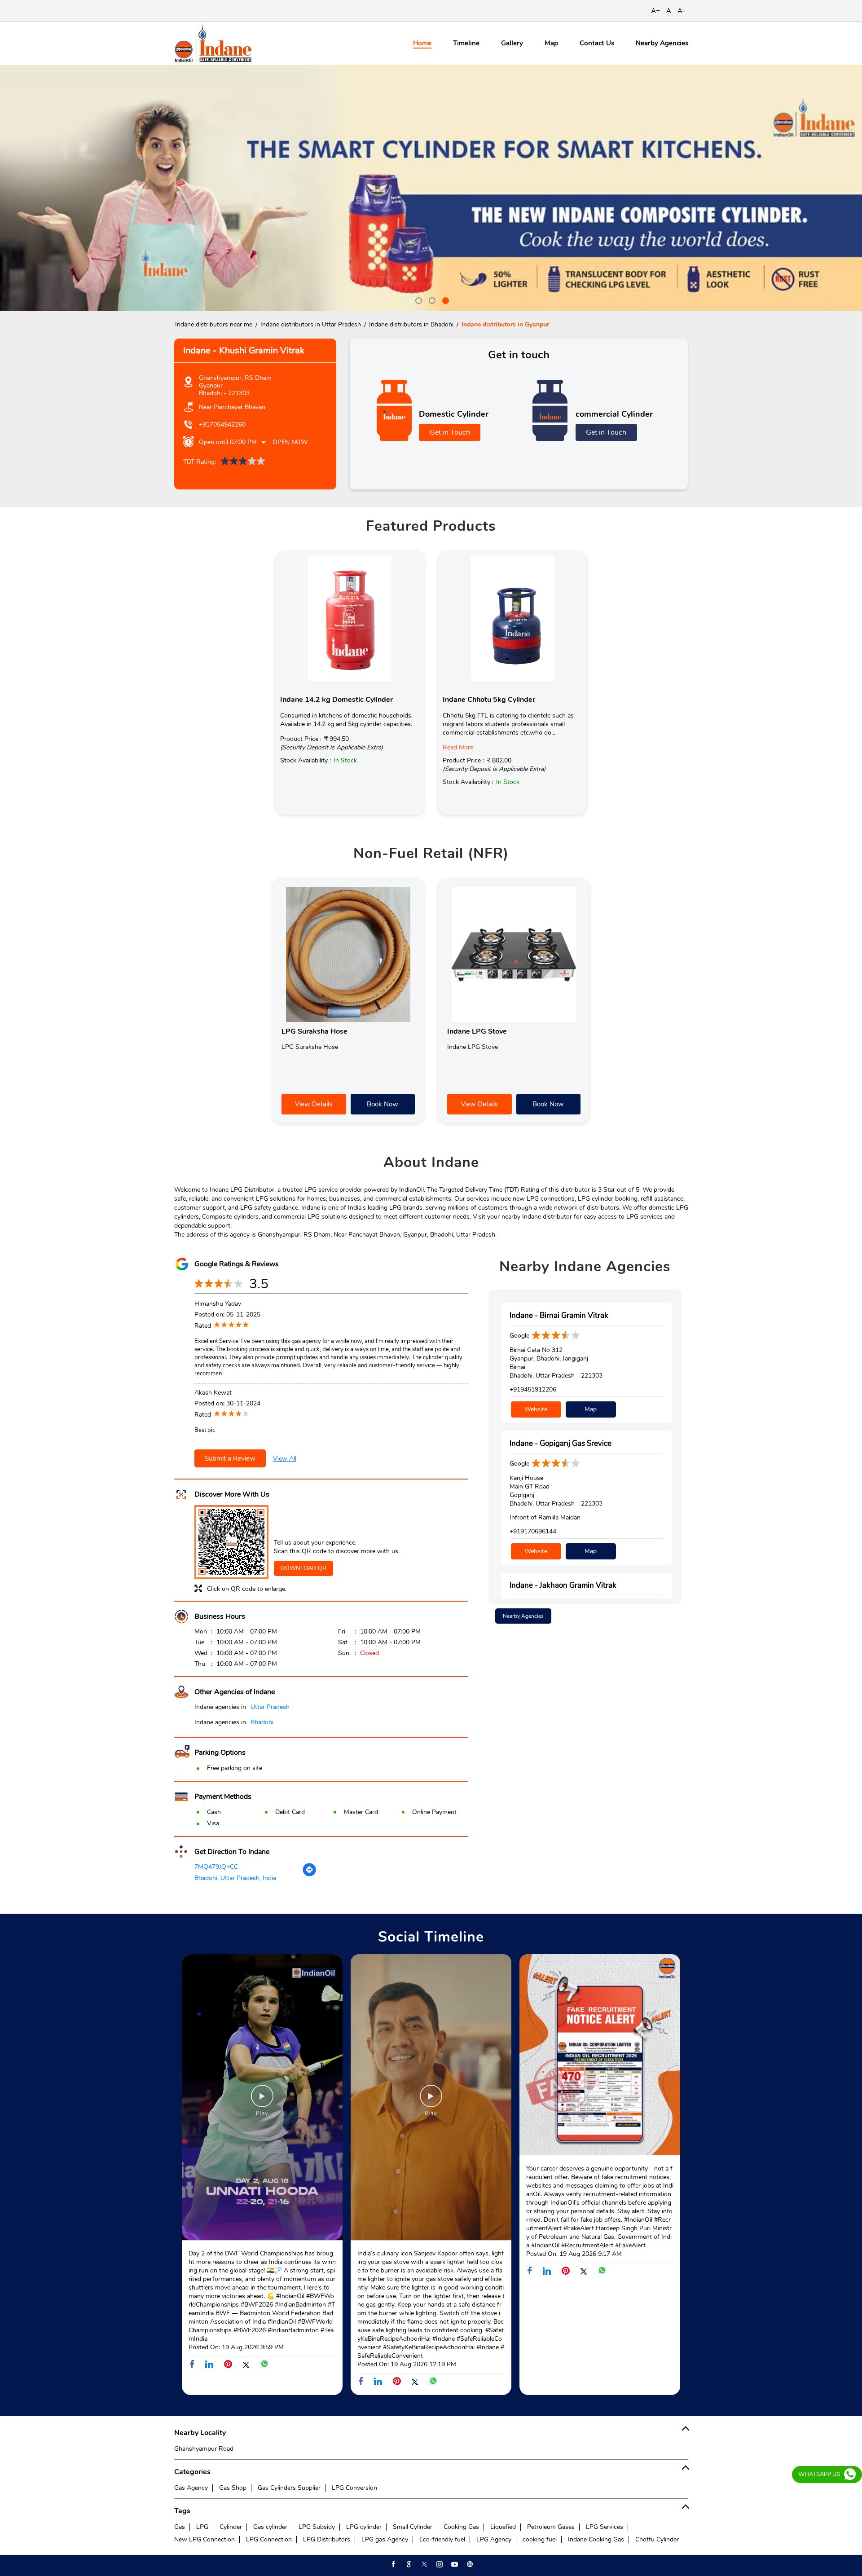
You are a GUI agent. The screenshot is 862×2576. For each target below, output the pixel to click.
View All (285, 1459)
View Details (314, 1104)
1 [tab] (418, 299)
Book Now (383, 1104)
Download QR (303, 1568)
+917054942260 (222, 425)
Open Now (290, 442)
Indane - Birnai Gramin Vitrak (559, 1315)
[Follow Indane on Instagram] (439, 2564)
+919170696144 (533, 1531)
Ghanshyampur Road (204, 2449)
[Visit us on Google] (408, 2564)
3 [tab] (444, 299)
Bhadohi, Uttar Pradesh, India (235, 1878)
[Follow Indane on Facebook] (393, 2564)
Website (536, 1409)
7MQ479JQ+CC (216, 1867)
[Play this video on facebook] (262, 2100)
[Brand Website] (469, 2564)
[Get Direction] (309, 1875)
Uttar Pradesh (270, 1707)
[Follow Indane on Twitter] (423, 2564)
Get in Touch (450, 432)
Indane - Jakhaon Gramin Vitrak (563, 1585)
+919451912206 (533, 1389)
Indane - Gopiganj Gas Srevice (561, 1443)
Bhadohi (262, 1722)
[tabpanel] (431, 188)
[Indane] (213, 43)
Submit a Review (230, 1458)
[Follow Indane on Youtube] (454, 2564)
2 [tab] (431, 299)
